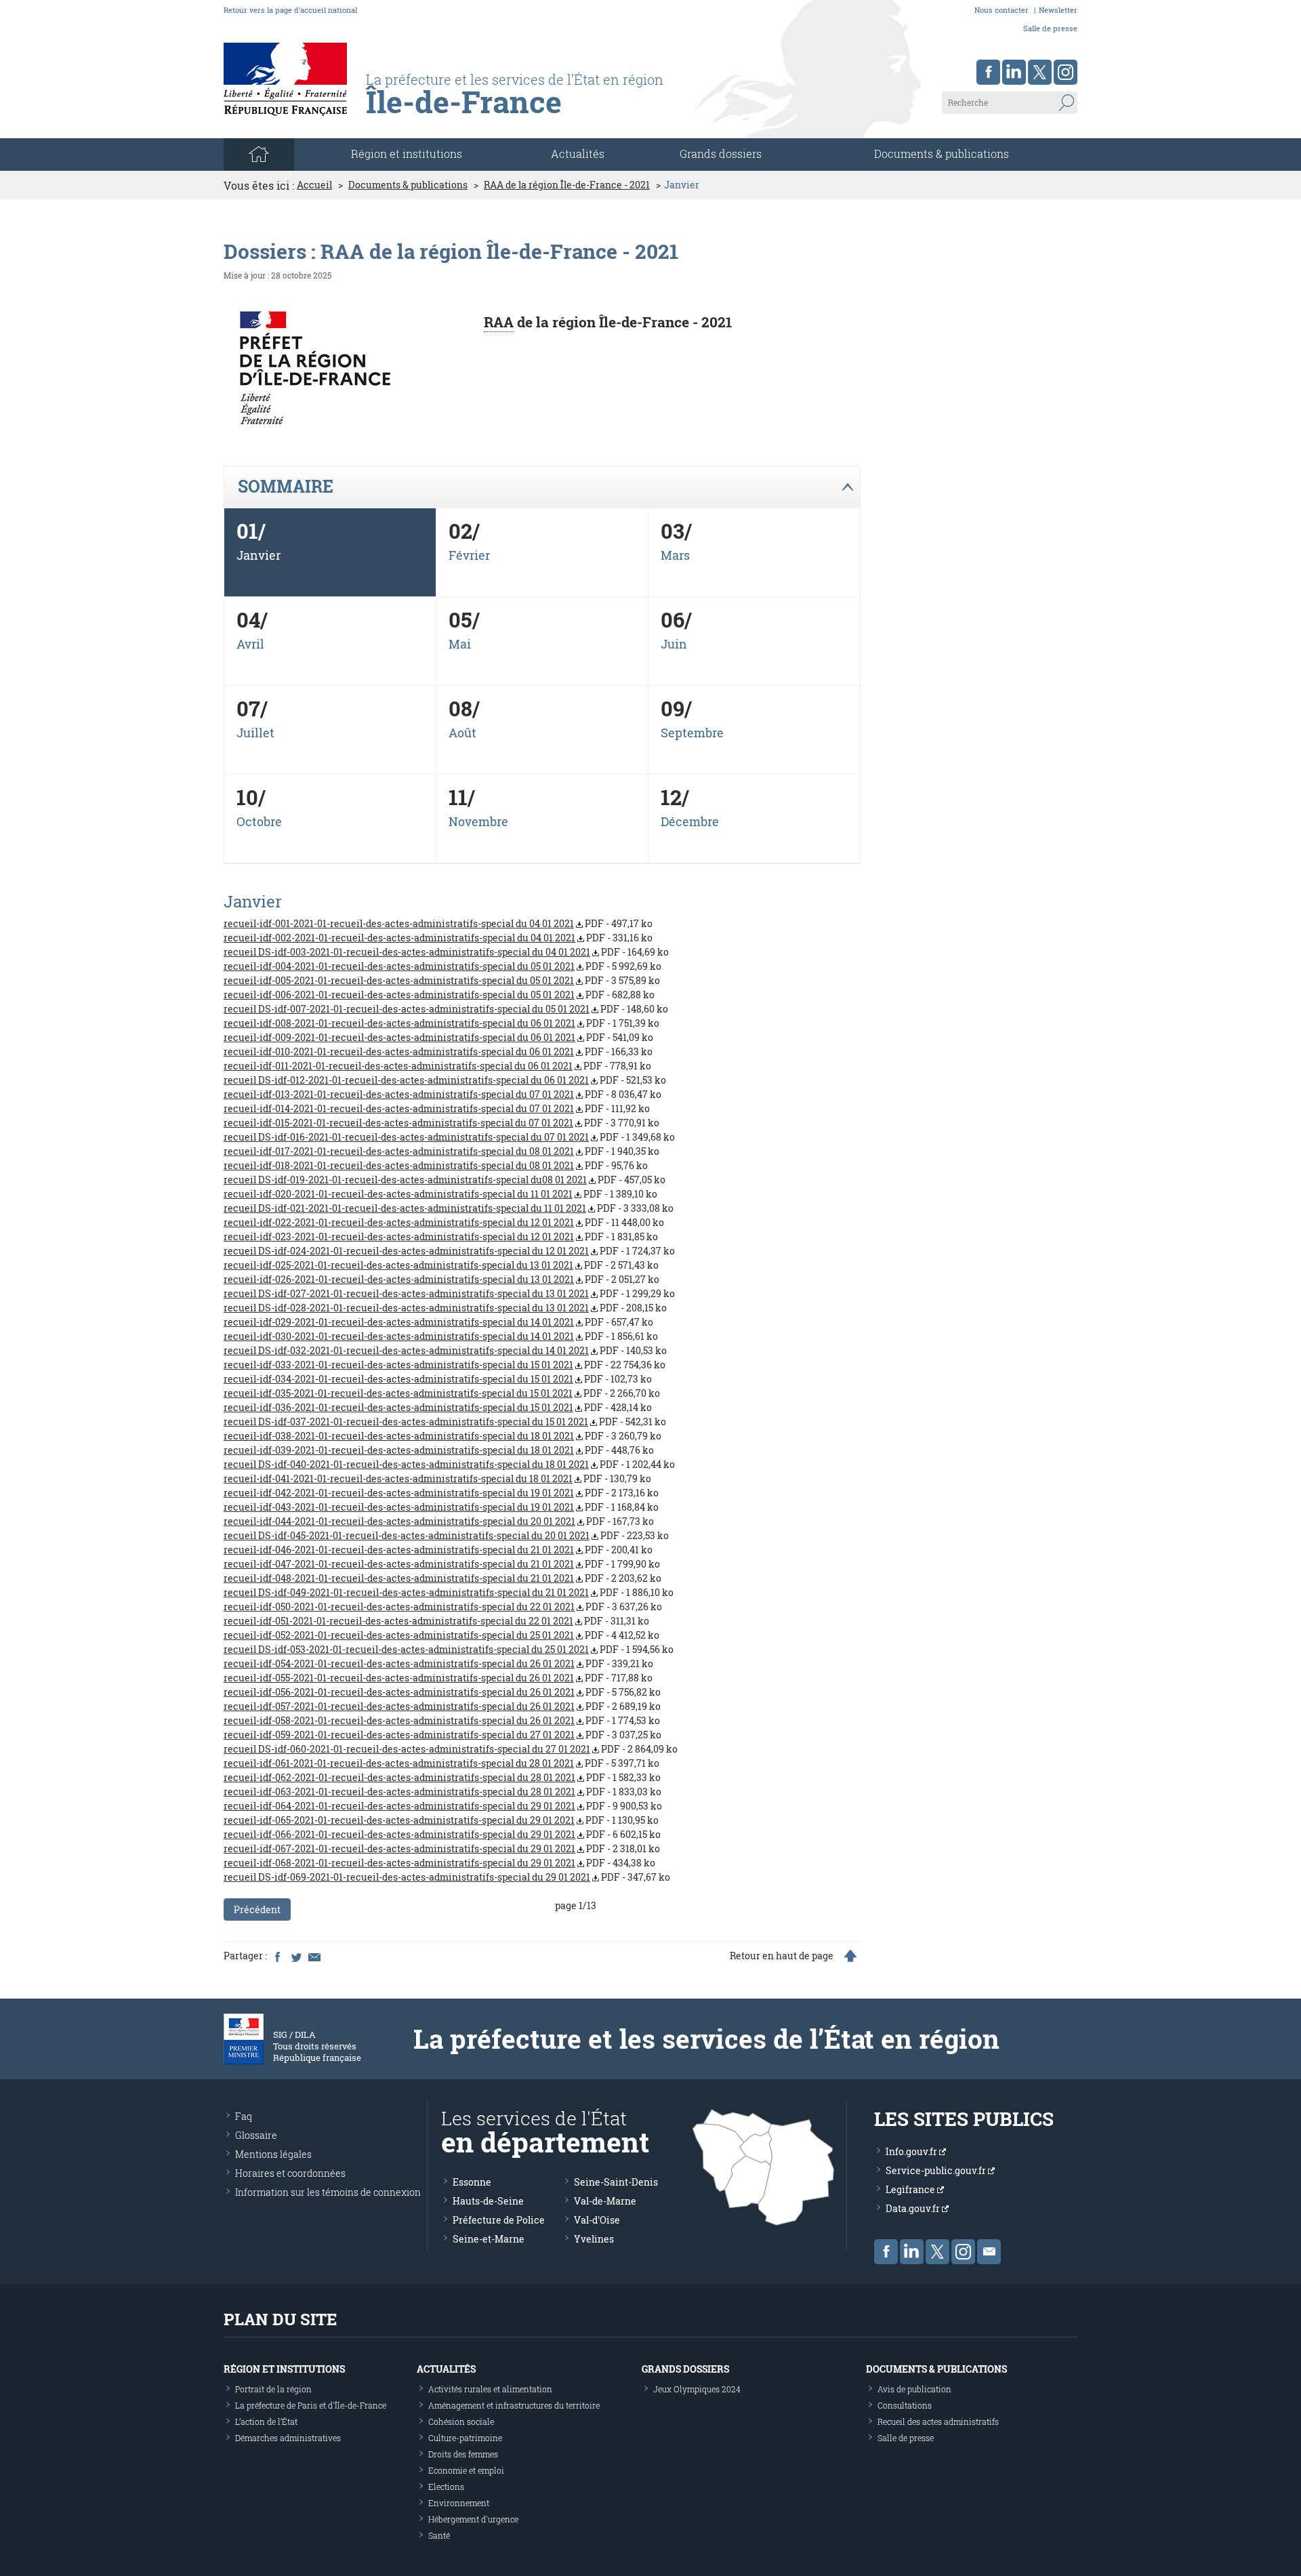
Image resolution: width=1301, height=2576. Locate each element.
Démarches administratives (288, 2438)
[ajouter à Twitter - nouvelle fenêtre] (295, 1956)
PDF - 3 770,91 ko (441, 1123)
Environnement (459, 2503)
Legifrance (911, 2189)
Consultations (905, 2405)
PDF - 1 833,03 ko (442, 1792)
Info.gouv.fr (912, 2151)
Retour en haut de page (782, 1956)
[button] (542, 487)
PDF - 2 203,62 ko (442, 1578)
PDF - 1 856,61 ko (441, 1336)
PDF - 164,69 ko (446, 952)
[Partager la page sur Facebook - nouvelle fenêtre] (277, 1956)
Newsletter (1058, 10)
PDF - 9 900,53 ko (443, 1806)
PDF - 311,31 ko (436, 1621)
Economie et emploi (466, 2470)
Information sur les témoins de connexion (328, 2192)
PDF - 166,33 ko (438, 1051)
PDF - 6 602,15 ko (442, 1834)
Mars (675, 555)
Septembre (692, 733)
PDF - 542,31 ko (445, 1422)
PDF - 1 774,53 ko (442, 1720)
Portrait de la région (273, 2389)
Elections (446, 2487)
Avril (250, 644)
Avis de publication (914, 2389)
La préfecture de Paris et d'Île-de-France (311, 2405)
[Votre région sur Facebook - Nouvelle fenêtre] (988, 72)
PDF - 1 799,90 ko (442, 1564)
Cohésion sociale (461, 2421)
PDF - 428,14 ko (438, 1407)
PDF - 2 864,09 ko (451, 1749)
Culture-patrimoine (465, 2438)
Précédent (257, 1909)
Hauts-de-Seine (488, 2201)
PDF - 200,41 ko (438, 1550)
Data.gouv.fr (914, 2208)
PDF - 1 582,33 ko (442, 1777)
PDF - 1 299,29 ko (449, 1293)
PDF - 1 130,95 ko (441, 1820)
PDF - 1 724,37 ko (449, 1251)
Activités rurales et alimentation (490, 2389)
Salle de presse (1050, 28)
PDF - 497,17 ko (438, 923)
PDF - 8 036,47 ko (442, 1094)
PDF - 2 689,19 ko (442, 1706)
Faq (244, 2116)
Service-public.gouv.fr (937, 2170)
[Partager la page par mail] (314, 1956)
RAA (499, 322)
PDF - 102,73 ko (438, 1379)
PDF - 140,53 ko (445, 1350)
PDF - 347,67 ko (447, 1877)
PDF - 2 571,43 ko (441, 1265)
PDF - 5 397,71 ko (441, 1763)
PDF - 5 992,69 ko (442, 966)
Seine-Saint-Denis (616, 2182)
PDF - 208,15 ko (445, 1308)
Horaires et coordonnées (290, 2173)
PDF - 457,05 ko (445, 1180)
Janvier (259, 555)
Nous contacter (1001, 10)
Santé (439, 2535)
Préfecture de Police (499, 2220)
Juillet (255, 733)
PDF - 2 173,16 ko (441, 1493)
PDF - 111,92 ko (437, 1108)
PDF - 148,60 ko (446, 1009)
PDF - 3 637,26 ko (443, 1607)
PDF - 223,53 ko (446, 1535)
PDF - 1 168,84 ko (441, 1507)
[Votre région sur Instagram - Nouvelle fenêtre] (1066, 72)
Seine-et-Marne (489, 2239)
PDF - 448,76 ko (439, 1450)
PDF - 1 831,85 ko (441, 1236)
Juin (674, 644)
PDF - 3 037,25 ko (442, 1735)
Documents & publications (942, 154)
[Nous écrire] (989, 2252)
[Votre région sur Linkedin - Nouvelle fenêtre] (1014, 72)
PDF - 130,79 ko (437, 1478)
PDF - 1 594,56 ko (449, 1649)
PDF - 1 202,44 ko (449, 1464)
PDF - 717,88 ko (438, 1678)
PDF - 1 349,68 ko (449, 1137)
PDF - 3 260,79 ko (442, 1436)
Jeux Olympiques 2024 (697, 2389)
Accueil (314, 185)
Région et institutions (284, 2369)
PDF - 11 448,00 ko (444, 1222)
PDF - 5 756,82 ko (442, 1692)
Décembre (690, 821)
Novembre (478, 821)
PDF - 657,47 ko (438, 1322)
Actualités (578, 154)
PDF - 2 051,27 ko (441, 1279)
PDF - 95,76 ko (436, 1165)
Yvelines (594, 2239)
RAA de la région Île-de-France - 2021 (567, 185)
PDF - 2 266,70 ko (442, 1393)
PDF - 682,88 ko (439, 995)
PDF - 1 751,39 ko (441, 1023)
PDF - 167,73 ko (439, 1521)
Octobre (259, 821)
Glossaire (256, 2135)
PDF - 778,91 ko (437, 1066)
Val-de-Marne (605, 2201)
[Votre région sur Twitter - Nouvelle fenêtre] (1040, 72)
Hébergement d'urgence (473, 2519)
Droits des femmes (463, 2454)
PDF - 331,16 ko (438, 938)
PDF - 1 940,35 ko (441, 1151)
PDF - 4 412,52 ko (441, 1635)
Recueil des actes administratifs (938, 2421)
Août (462, 733)
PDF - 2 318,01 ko (442, 1848)
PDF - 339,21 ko (438, 1663)
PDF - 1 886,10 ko (449, 1592)
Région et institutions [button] (407, 154)
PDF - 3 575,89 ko (442, 980)
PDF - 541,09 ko (438, 1037)
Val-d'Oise (597, 2220)
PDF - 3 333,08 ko (449, 1208)
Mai (460, 644)
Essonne (472, 2182)
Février (469, 555)
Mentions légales (273, 2154)
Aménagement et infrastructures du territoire (514, 2405)
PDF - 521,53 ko (445, 1080)
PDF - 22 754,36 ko (445, 1365)
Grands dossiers (721, 154)
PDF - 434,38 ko (439, 1863)
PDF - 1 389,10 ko (440, 1194)
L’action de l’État (266, 2421)
